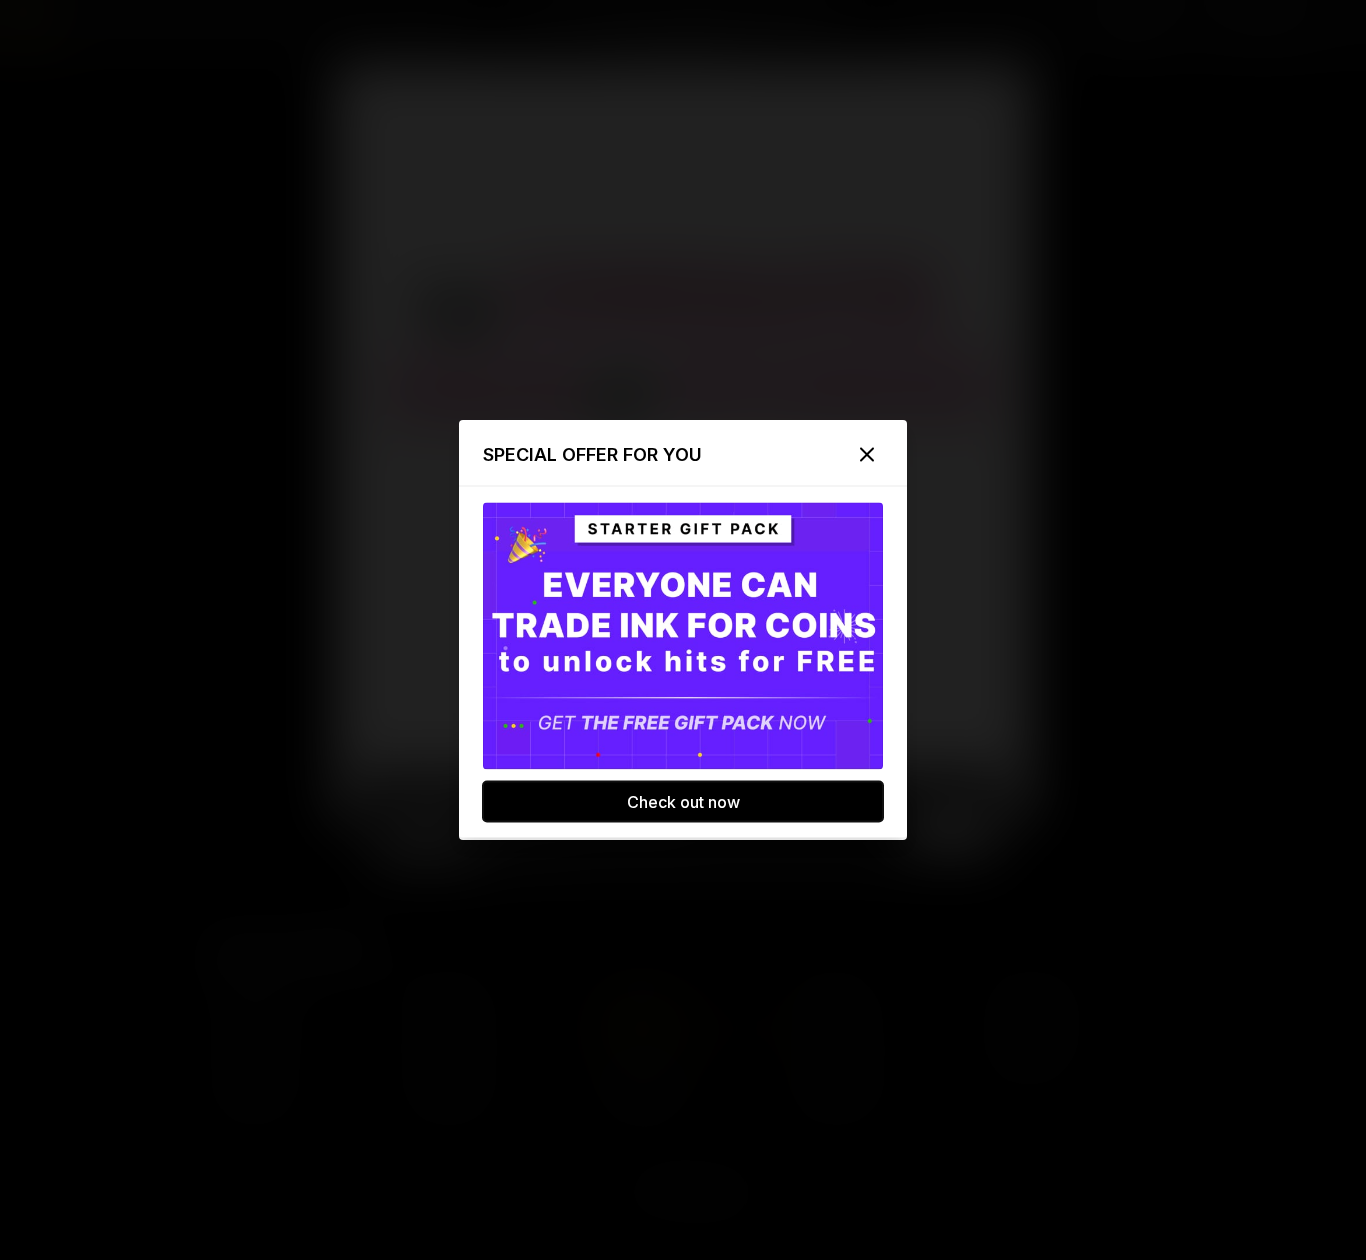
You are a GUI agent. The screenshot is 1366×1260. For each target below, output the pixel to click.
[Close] (867, 455)
